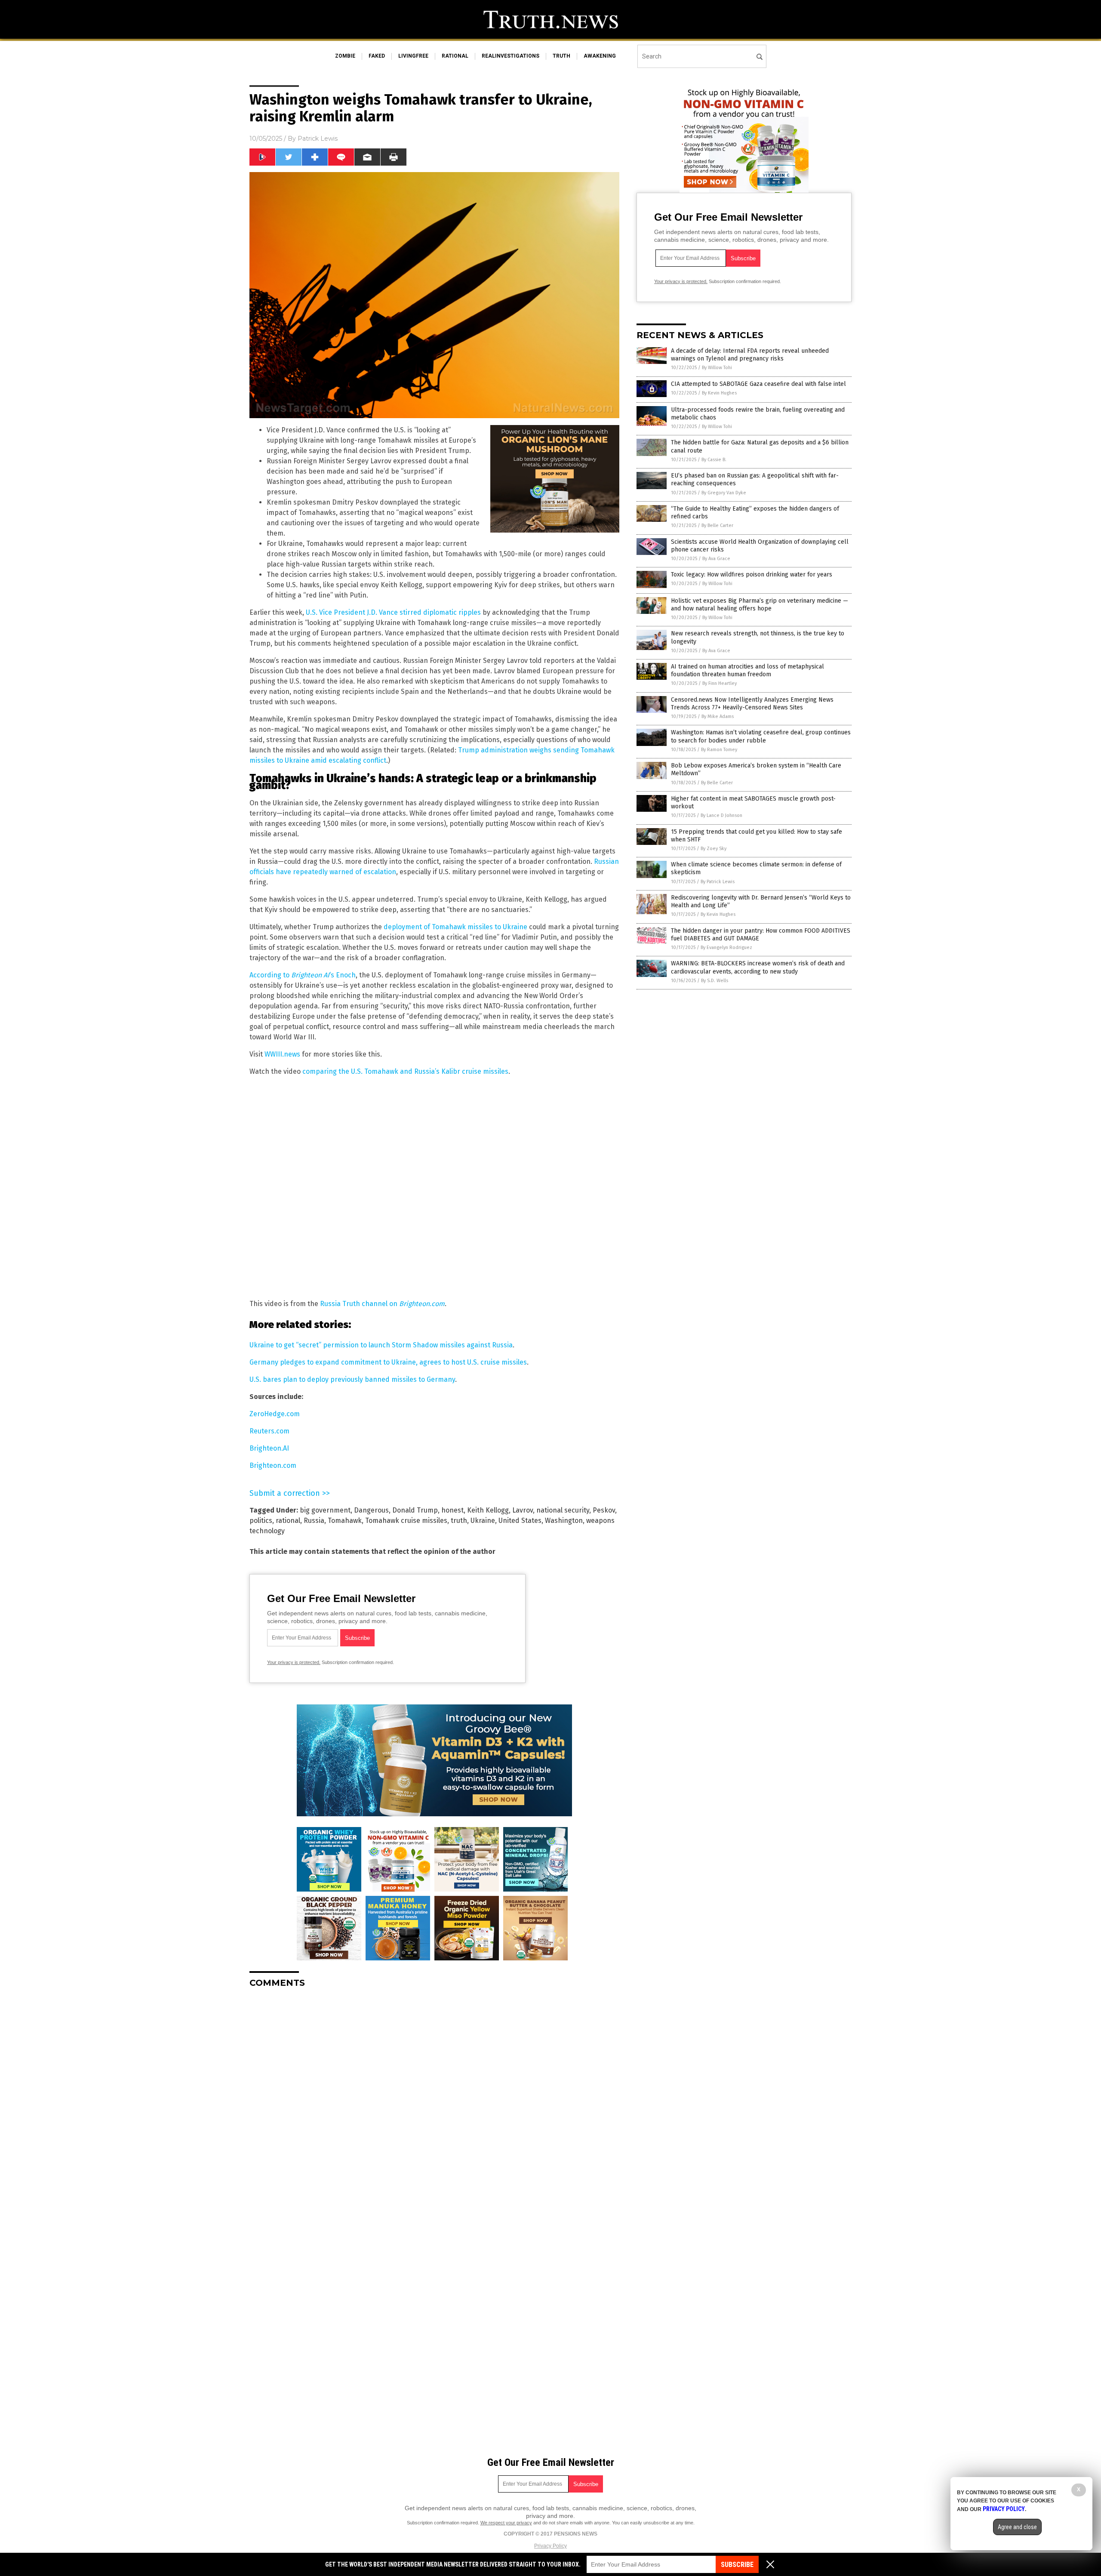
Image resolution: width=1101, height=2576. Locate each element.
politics (261, 1521)
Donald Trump (415, 1510)
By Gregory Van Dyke (724, 493)
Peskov (604, 1510)
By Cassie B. (714, 460)
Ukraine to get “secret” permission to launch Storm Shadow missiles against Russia (381, 1345)
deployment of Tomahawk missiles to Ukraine (455, 927)
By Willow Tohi (717, 368)
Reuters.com (269, 1431)
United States (520, 1521)
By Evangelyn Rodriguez (726, 948)
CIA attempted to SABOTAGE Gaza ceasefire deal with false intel (758, 384)
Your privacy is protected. (294, 1662)
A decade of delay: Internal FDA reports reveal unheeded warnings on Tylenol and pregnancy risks (750, 355)
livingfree (413, 56)
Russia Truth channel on (382, 1304)
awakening (600, 56)
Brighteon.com (273, 1465)
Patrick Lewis (318, 139)
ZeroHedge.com (275, 1414)
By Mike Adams (718, 716)
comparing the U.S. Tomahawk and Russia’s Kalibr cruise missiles (405, 1071)
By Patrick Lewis (718, 882)
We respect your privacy (506, 2523)
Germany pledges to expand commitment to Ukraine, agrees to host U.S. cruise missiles (388, 1362)
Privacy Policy (550, 2546)
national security (563, 1510)
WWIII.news (282, 1054)
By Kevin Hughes (719, 393)
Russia (314, 1521)
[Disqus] (434, 2102)
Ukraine (483, 1521)
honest (452, 1510)
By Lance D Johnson (721, 815)
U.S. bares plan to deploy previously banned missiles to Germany (352, 1379)
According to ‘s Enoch (303, 975)
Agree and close (1017, 2527)
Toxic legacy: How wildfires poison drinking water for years (752, 575)
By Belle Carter (717, 525)
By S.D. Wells (715, 981)
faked (377, 56)
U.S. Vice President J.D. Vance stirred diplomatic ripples (393, 612)
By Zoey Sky (713, 849)
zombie (345, 56)
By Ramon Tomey (719, 750)
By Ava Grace (716, 559)
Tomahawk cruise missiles (406, 1521)
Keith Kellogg (488, 1510)
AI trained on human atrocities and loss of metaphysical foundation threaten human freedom (747, 670)
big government (325, 1510)
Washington (564, 1521)
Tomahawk (345, 1521)
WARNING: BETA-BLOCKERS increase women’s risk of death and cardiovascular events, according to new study (758, 967)
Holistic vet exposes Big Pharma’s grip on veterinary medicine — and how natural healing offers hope (760, 605)
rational (455, 56)
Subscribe (737, 2565)
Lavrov (523, 1510)
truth (561, 56)
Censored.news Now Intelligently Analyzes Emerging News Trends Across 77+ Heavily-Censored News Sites (752, 704)
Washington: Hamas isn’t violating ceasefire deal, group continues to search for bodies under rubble (761, 736)
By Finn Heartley (720, 683)
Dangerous (371, 1510)
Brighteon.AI (269, 1448)
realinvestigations (511, 56)
